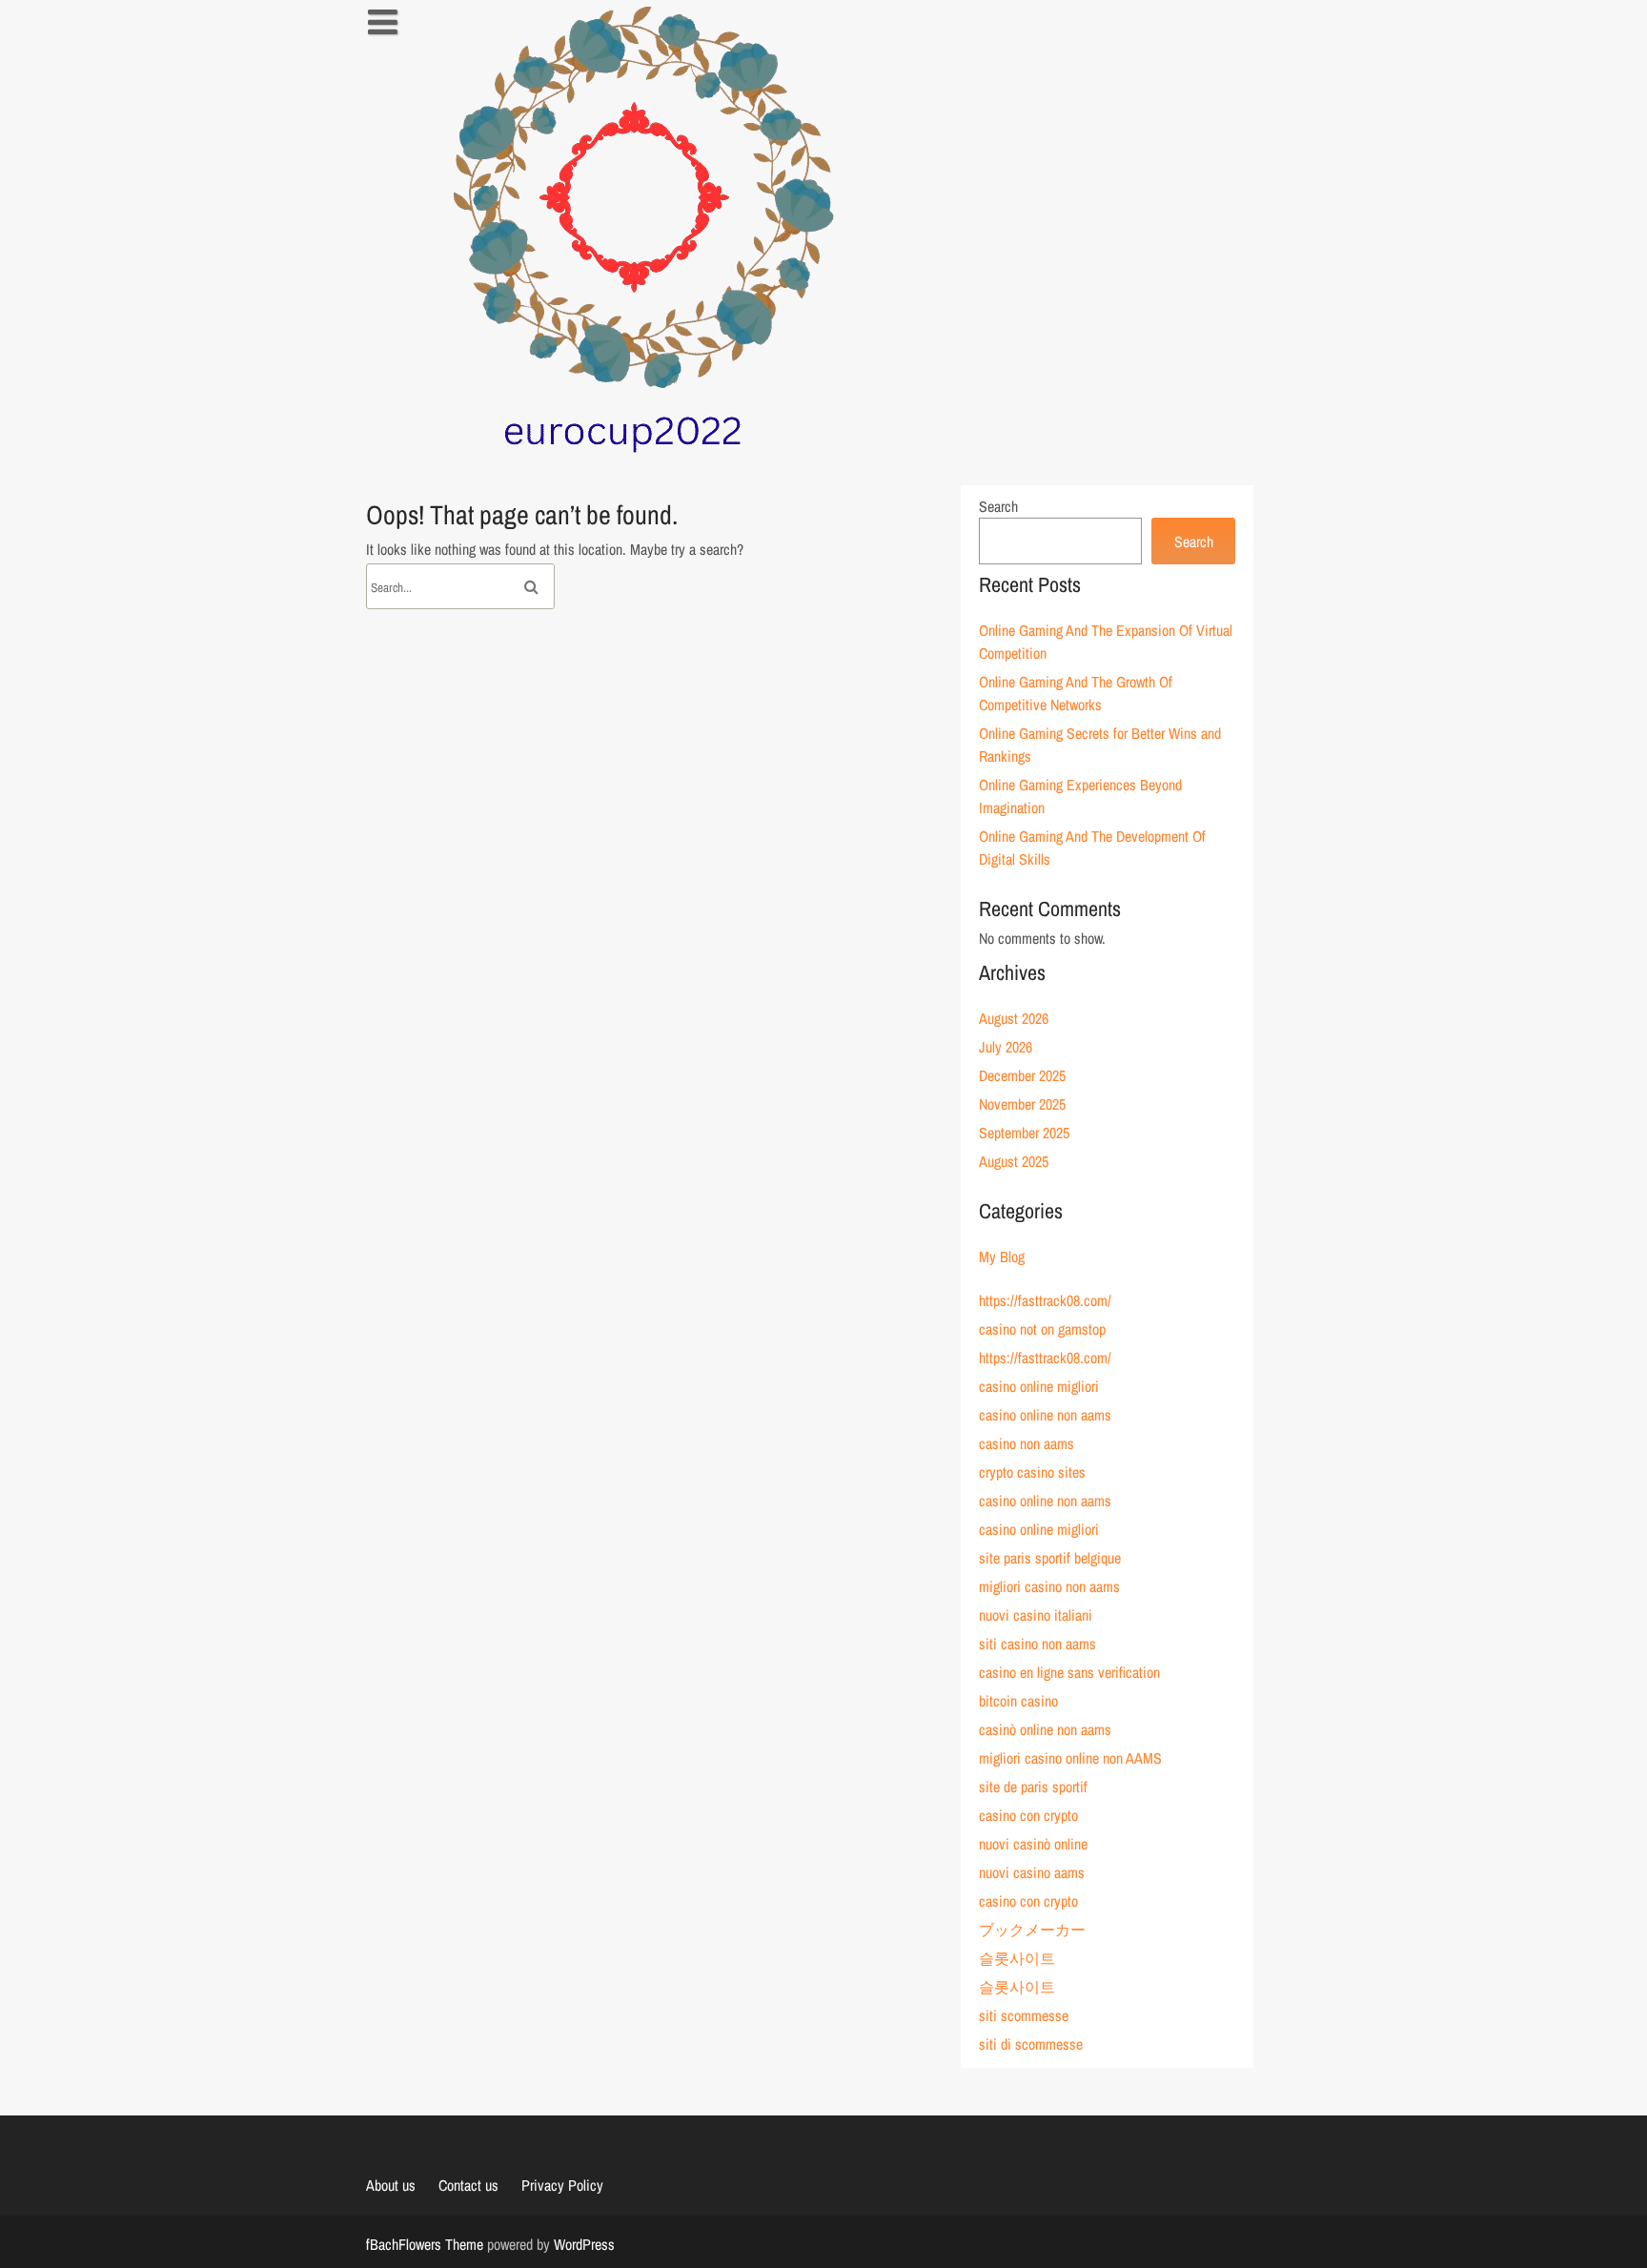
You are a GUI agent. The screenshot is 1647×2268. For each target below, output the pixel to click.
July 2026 (1006, 1047)
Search (998, 506)
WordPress (584, 2244)
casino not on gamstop (1042, 1329)
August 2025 (1014, 1161)
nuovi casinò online (1033, 1844)
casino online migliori (1039, 1386)
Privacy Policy (562, 2185)
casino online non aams (1045, 1415)
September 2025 (1024, 1133)
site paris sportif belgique (1050, 1558)
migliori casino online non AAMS (1070, 1758)
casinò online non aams (1045, 1729)
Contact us (468, 2185)
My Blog (1002, 1257)
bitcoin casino (1018, 1701)
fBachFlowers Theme (425, 2244)
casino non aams (1027, 1443)
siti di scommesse (1031, 2044)
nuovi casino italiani (1036, 1615)
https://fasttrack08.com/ (1045, 1300)
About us (391, 2185)
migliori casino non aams (1049, 1586)
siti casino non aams (1037, 1644)
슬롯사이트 (1017, 1958)
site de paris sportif (1033, 1787)
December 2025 (1022, 1075)
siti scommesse (1024, 2015)
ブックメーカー (1032, 1930)
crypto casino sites (1032, 1472)
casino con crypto (1028, 1815)
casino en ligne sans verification (1069, 1672)
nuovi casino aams (1032, 1872)
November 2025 (1022, 1104)
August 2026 (1014, 1018)
